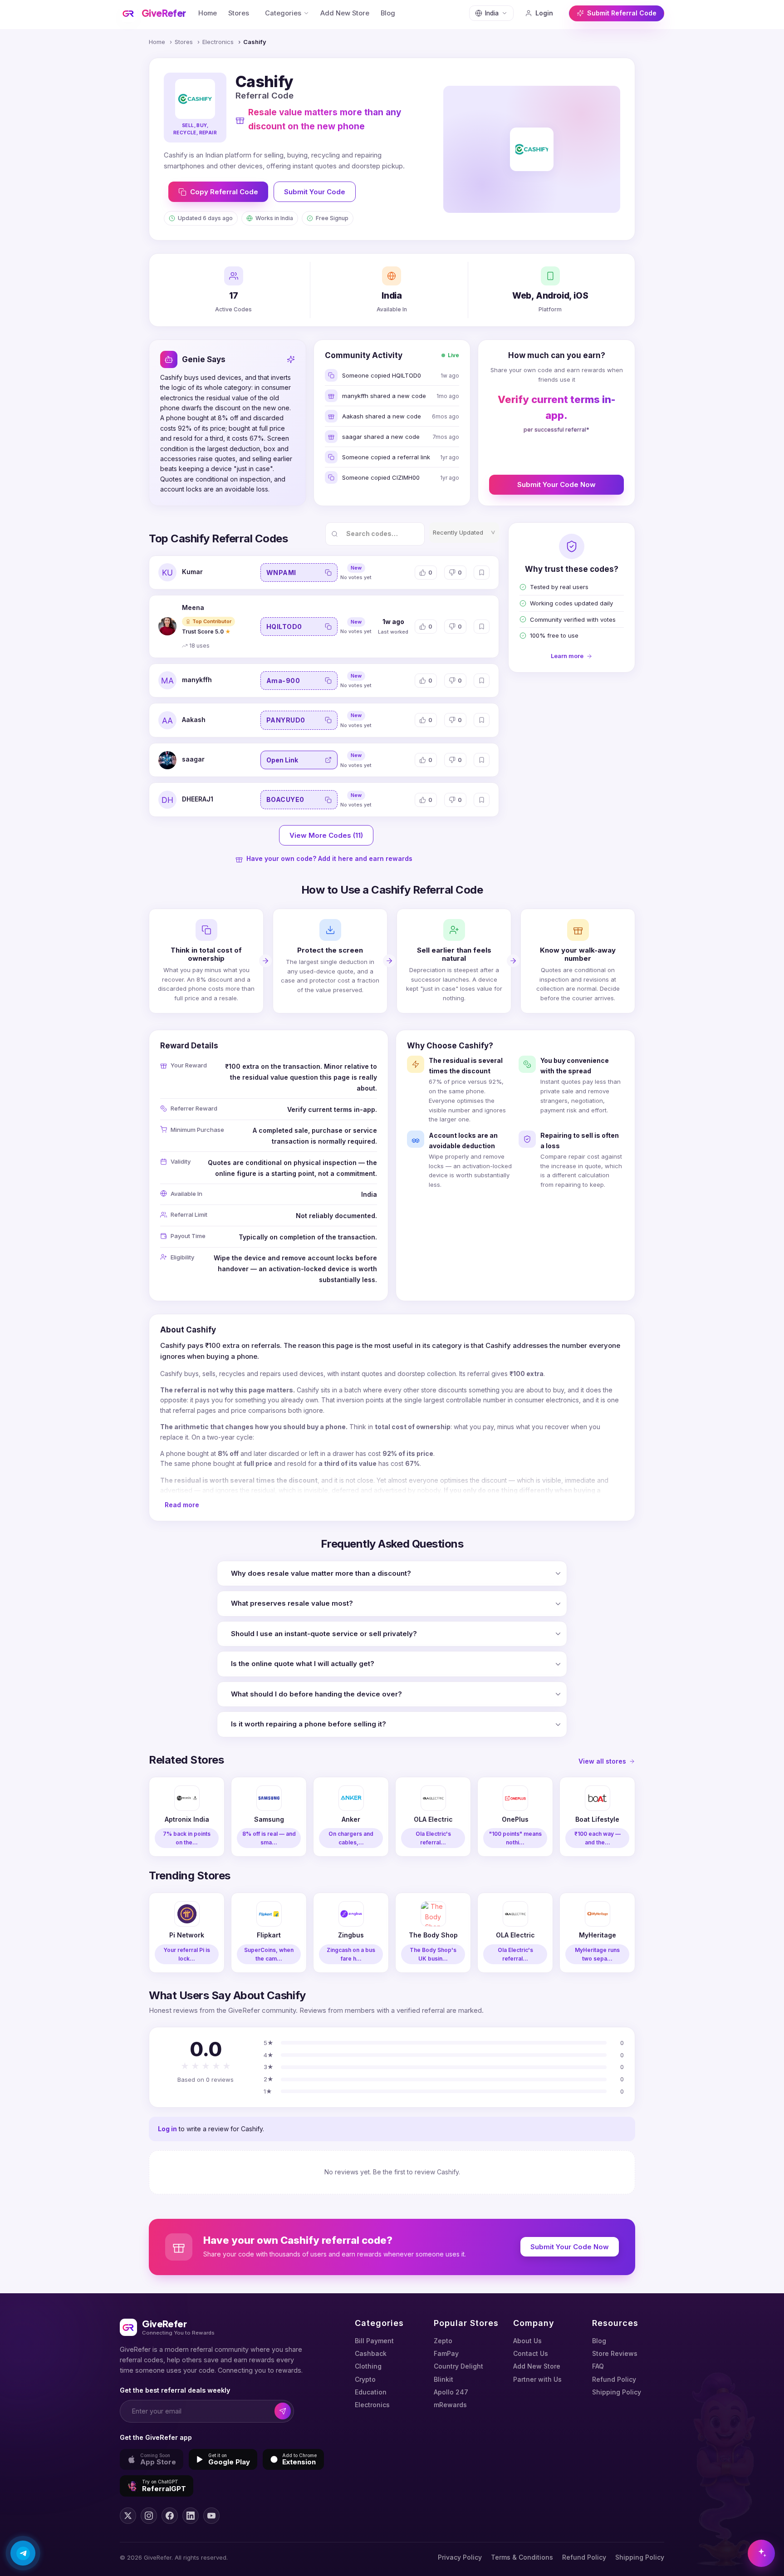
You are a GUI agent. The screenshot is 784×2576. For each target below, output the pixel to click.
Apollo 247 (451, 2392)
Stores (239, 13)
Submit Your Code (315, 192)
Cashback (371, 2353)
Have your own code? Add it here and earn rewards (329, 858)
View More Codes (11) (326, 835)
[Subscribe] (283, 2411)
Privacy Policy (460, 2557)
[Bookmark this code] (482, 573)
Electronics (218, 42)
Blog (388, 13)
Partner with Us (537, 2379)
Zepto (443, 2341)
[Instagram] (149, 2516)
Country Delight (458, 2366)
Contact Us (531, 2353)
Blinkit (443, 2379)
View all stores (602, 1761)
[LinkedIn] (191, 2516)
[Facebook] (170, 2516)
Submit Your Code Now (556, 484)
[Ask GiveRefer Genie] (761, 2553)
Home (208, 13)
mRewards (450, 2405)
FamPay (446, 2353)
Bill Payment (374, 2341)
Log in (167, 2129)
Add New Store (345, 13)
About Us (527, 2341)
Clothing (368, 2366)
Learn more (567, 656)
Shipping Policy (617, 2392)
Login (544, 13)
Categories (283, 13)
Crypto (365, 2379)
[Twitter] (128, 2516)
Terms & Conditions (522, 2557)
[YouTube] (211, 2516)
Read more (182, 1505)
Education (371, 2392)
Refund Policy (614, 2379)
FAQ (598, 2366)
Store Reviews (615, 2353)
